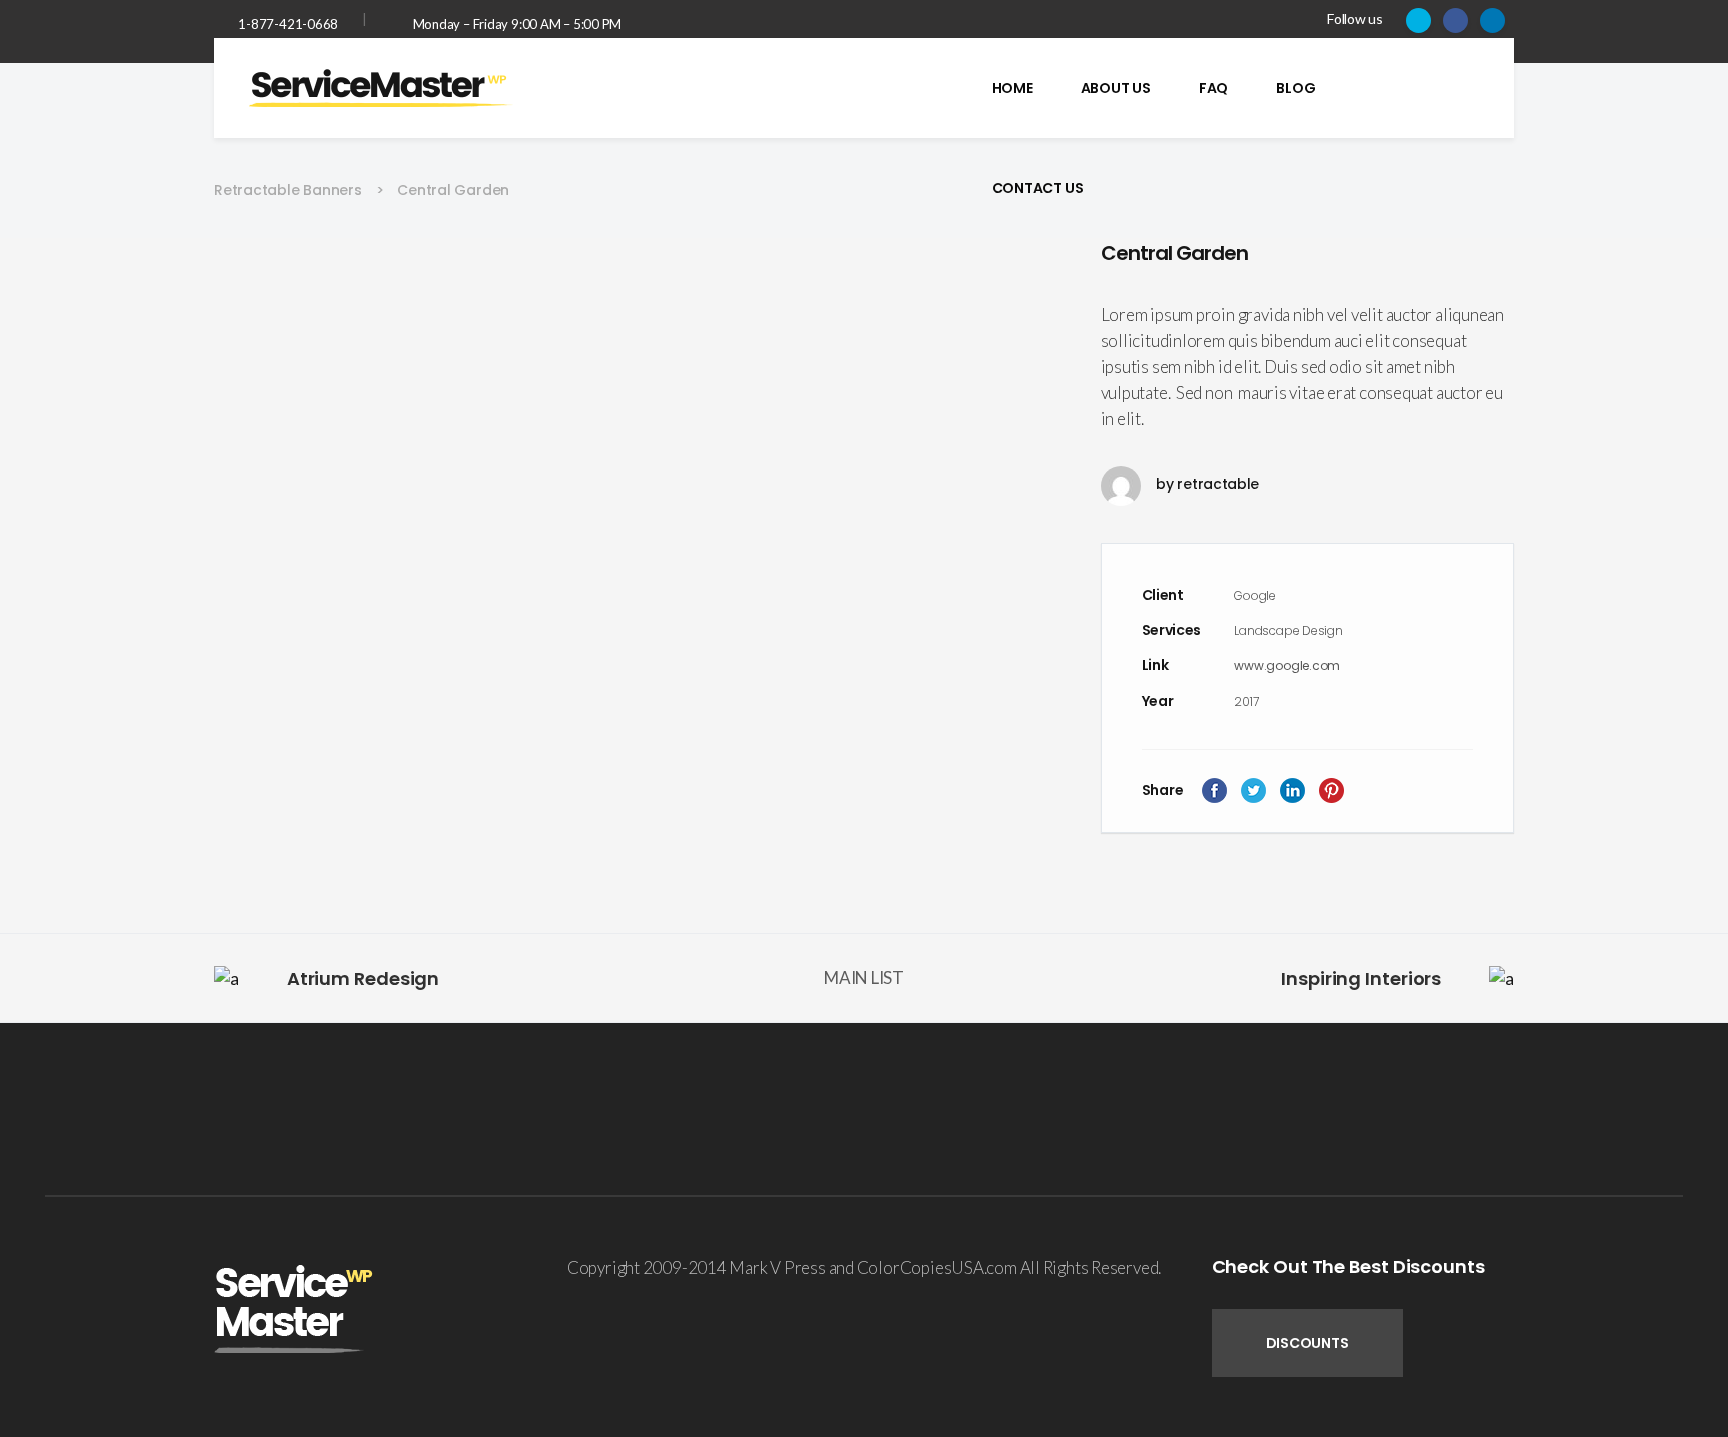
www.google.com (1287, 665)
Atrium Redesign (363, 978)
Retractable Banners (288, 190)
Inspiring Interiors (1361, 978)
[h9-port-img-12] (637, 307)
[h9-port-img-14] (637, 252)
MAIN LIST (864, 977)
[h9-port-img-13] (637, 280)
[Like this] (1472, 786)
